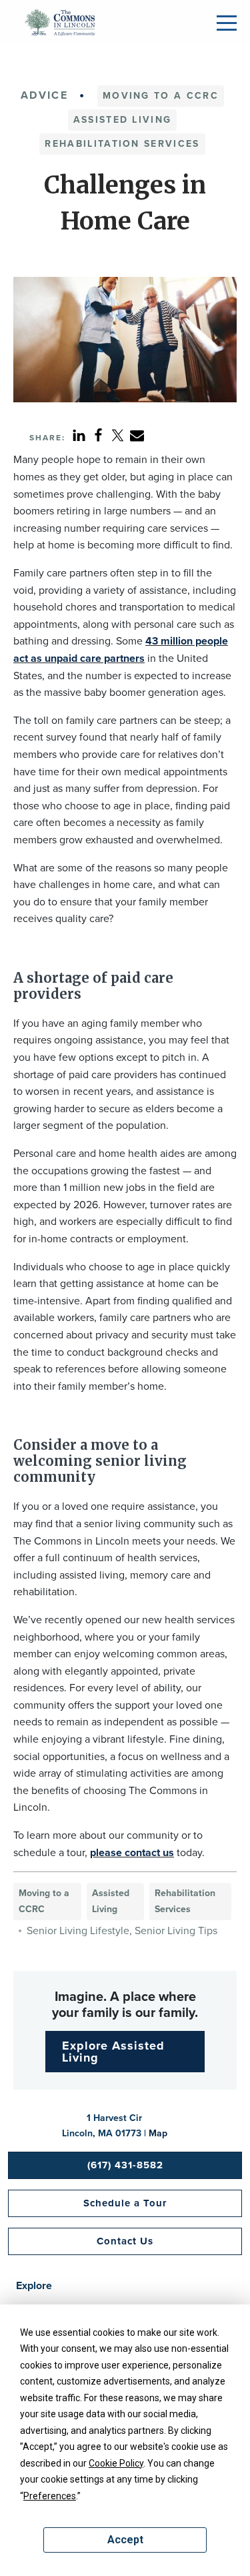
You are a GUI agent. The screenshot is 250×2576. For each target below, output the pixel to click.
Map (158, 2133)
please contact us (132, 1852)
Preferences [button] (50, 2496)
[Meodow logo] (60, 21)
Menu (227, 23)
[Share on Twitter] (118, 435)
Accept (125, 2540)
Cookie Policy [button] (116, 2463)
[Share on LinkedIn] (79, 435)
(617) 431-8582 (125, 2165)
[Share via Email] (137, 435)
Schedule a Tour (125, 2203)
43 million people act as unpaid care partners (121, 650)
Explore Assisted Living (113, 2052)
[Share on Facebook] (98, 435)
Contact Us (125, 2241)
